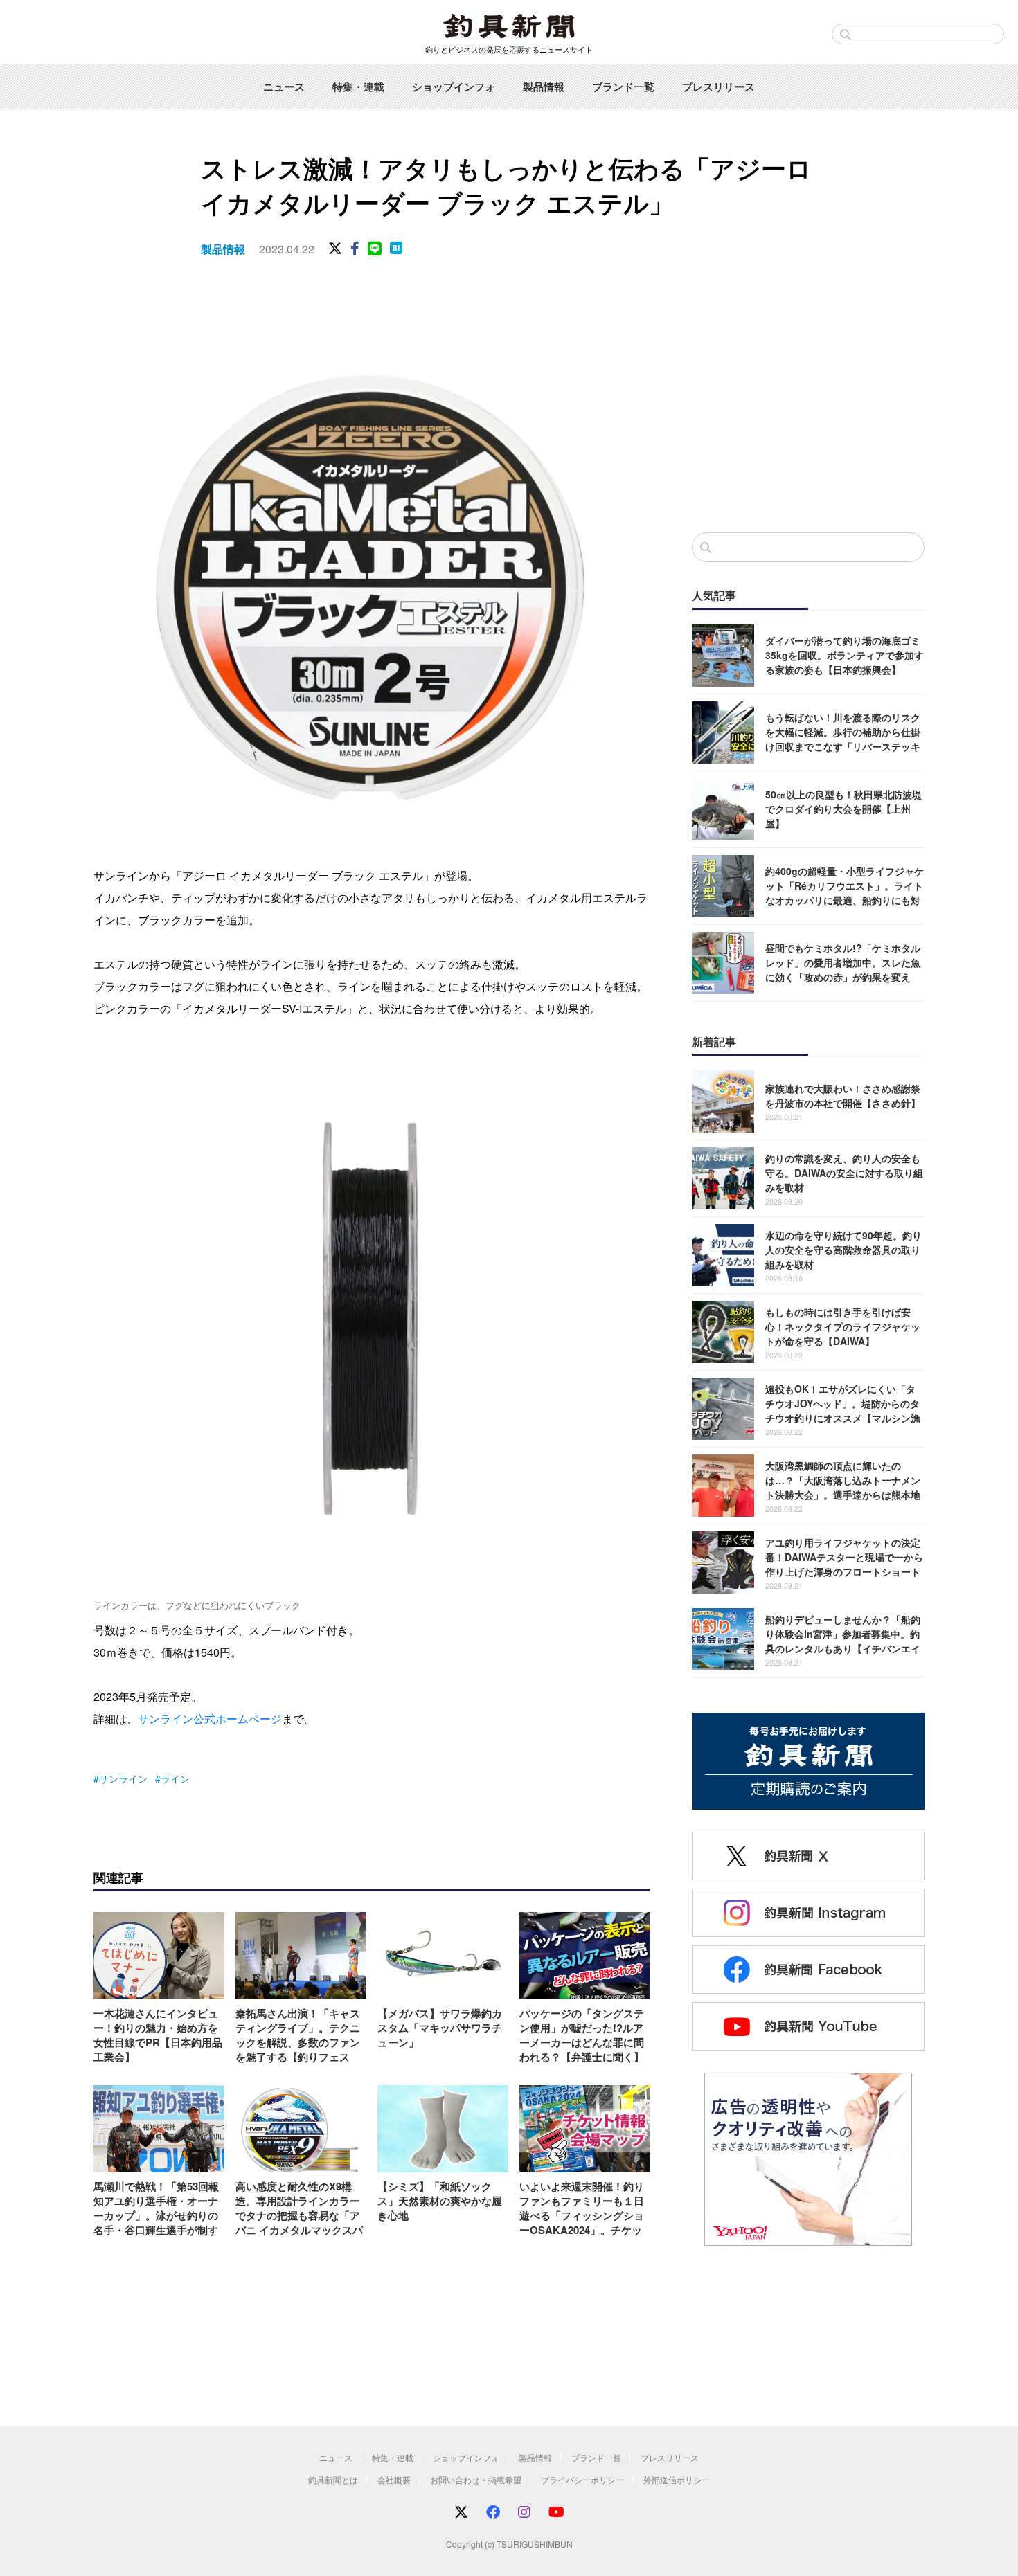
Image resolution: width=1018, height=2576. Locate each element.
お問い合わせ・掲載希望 (476, 2479)
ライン (175, 1778)
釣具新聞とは (333, 2479)
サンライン (123, 1778)
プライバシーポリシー (582, 2479)
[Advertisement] (808, 408)
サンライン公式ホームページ (210, 1719)
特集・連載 (358, 87)
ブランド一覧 (623, 87)
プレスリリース (718, 87)
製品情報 (544, 87)
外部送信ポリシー (677, 2479)
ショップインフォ (454, 87)
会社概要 (394, 2479)
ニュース (284, 87)
